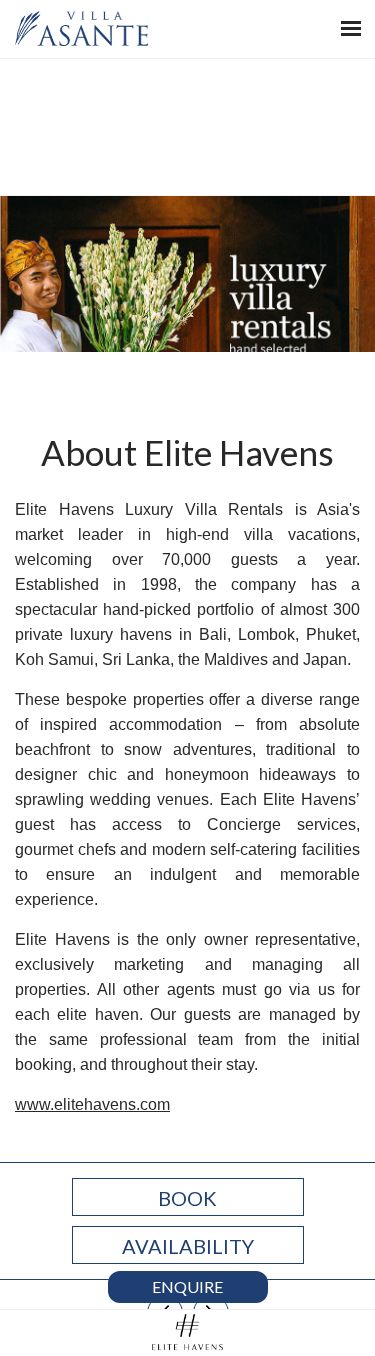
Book (187, 1198)
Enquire (187, 1286)
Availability (188, 1246)
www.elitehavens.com (92, 1104)
